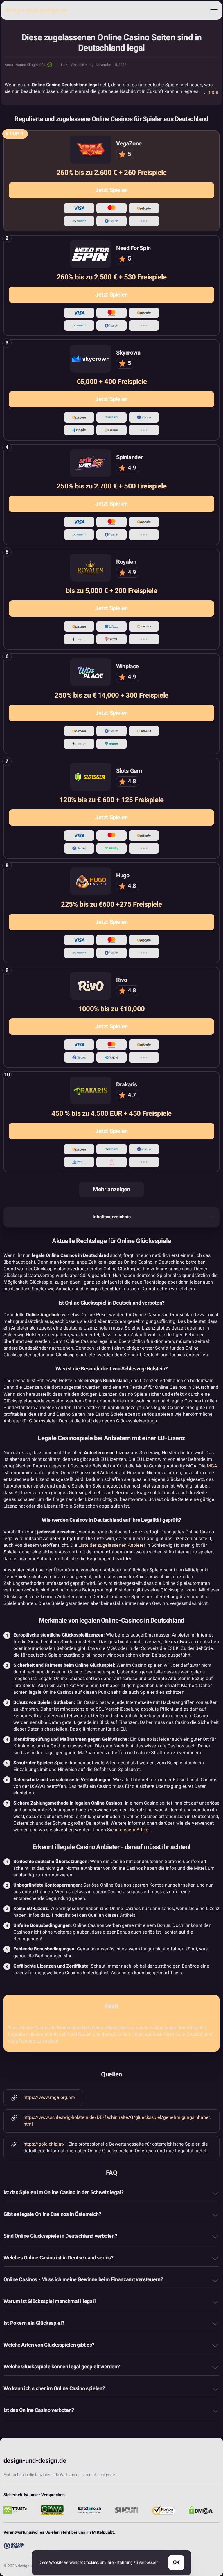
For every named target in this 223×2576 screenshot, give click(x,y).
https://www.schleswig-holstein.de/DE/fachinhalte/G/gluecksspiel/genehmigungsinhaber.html (117, 2121)
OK (176, 2562)
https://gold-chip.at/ (45, 2144)
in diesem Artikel (132, 1830)
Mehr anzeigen (111, 1189)
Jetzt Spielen (111, 190)
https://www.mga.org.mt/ (50, 2097)
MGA (212, 1466)
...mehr (211, 92)
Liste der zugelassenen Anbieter (112, 1545)
